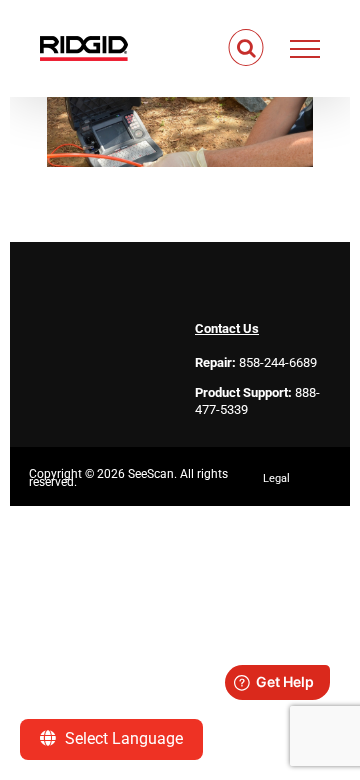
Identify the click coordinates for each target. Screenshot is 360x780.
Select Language (122, 738)
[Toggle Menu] (305, 49)
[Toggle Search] (246, 48)
